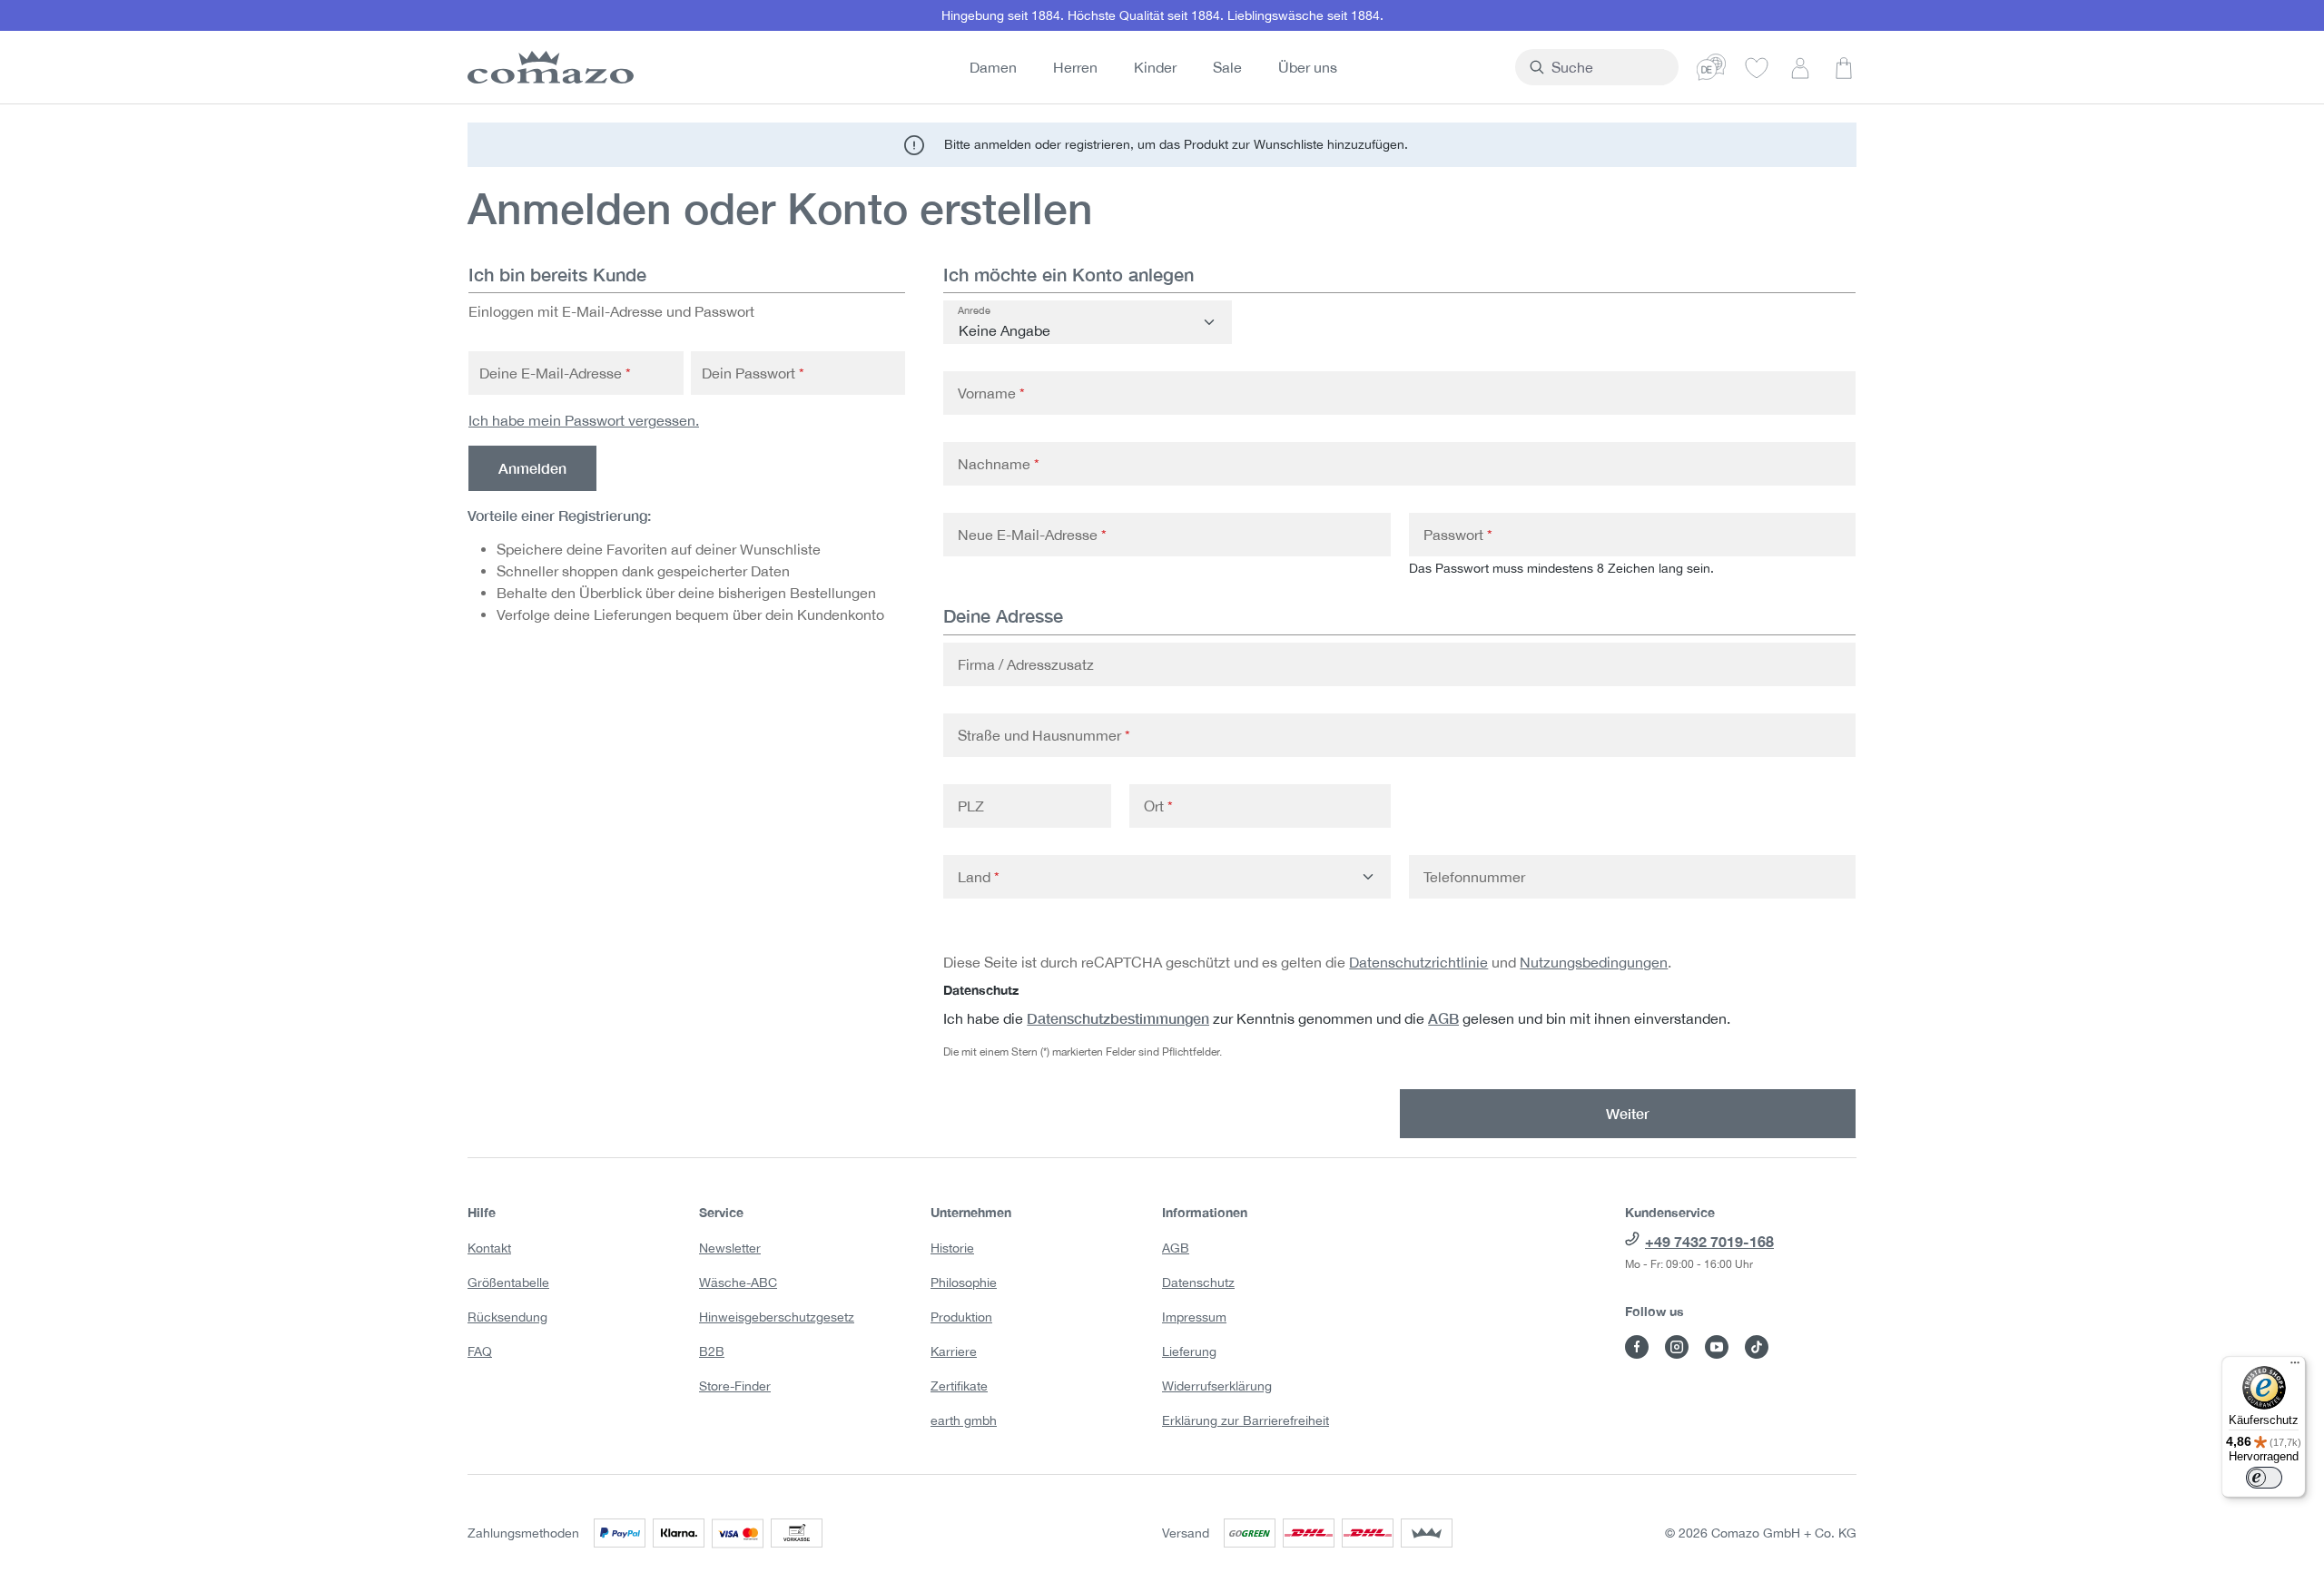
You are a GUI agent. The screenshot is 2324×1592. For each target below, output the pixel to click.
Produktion (961, 1317)
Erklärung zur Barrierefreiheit (1246, 1420)
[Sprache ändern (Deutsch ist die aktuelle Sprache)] (1711, 67)
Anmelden (532, 468)
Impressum (1194, 1317)
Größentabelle (508, 1282)
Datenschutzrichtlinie (1418, 962)
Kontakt (489, 1248)
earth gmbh (964, 1420)
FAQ (480, 1351)
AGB (1443, 1018)
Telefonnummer (1474, 877)
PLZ (971, 806)
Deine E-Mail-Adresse (555, 373)
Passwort (1458, 535)
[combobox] (1607, 67)
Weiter (1628, 1113)
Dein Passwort (753, 373)
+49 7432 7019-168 (1709, 1241)
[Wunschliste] (1757, 67)
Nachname (999, 464)
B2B (712, 1351)
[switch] (2264, 1478)
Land (979, 877)
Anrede (974, 310)
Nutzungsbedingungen (1594, 962)
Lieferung (1189, 1351)
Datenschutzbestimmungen (1118, 1018)
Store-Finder (735, 1386)
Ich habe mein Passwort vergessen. (584, 420)
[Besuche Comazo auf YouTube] (1717, 1347)
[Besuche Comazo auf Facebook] (1637, 1347)
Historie (952, 1248)
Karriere (954, 1351)
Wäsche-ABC (738, 1282)
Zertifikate (959, 1386)
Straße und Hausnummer (1044, 735)
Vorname (991, 393)
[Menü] (2295, 1367)
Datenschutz (1198, 1282)
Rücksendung (507, 1317)
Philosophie (964, 1282)
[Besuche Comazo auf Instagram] (1677, 1347)
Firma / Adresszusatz (1026, 664)
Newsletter (730, 1248)
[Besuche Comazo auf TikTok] (1757, 1347)
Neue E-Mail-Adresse (1032, 535)
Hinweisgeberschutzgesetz (777, 1317)
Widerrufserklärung (1217, 1386)
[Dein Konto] (1800, 67)
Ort (1158, 806)
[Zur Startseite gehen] (547, 67)
